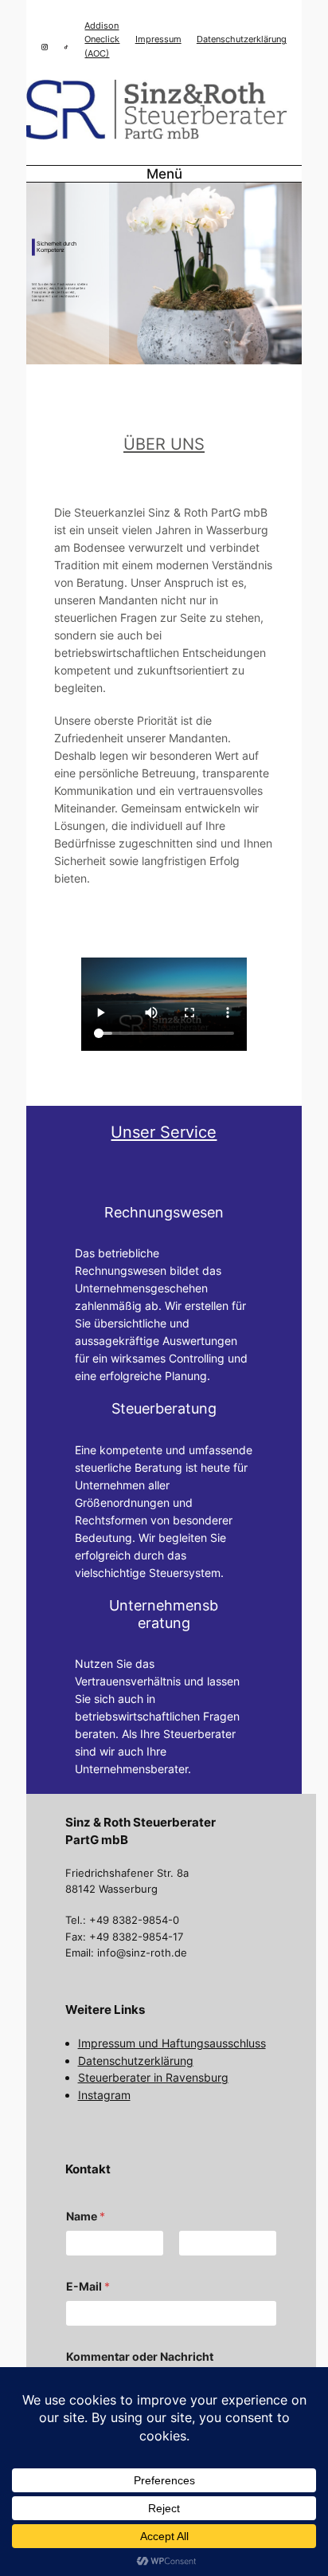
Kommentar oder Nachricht (140, 2356)
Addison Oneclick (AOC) (102, 39)
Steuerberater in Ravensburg (153, 2077)
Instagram (104, 2095)
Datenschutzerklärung (242, 39)
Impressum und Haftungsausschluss (172, 2043)
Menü (164, 174)
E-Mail (88, 2286)
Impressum (158, 39)
